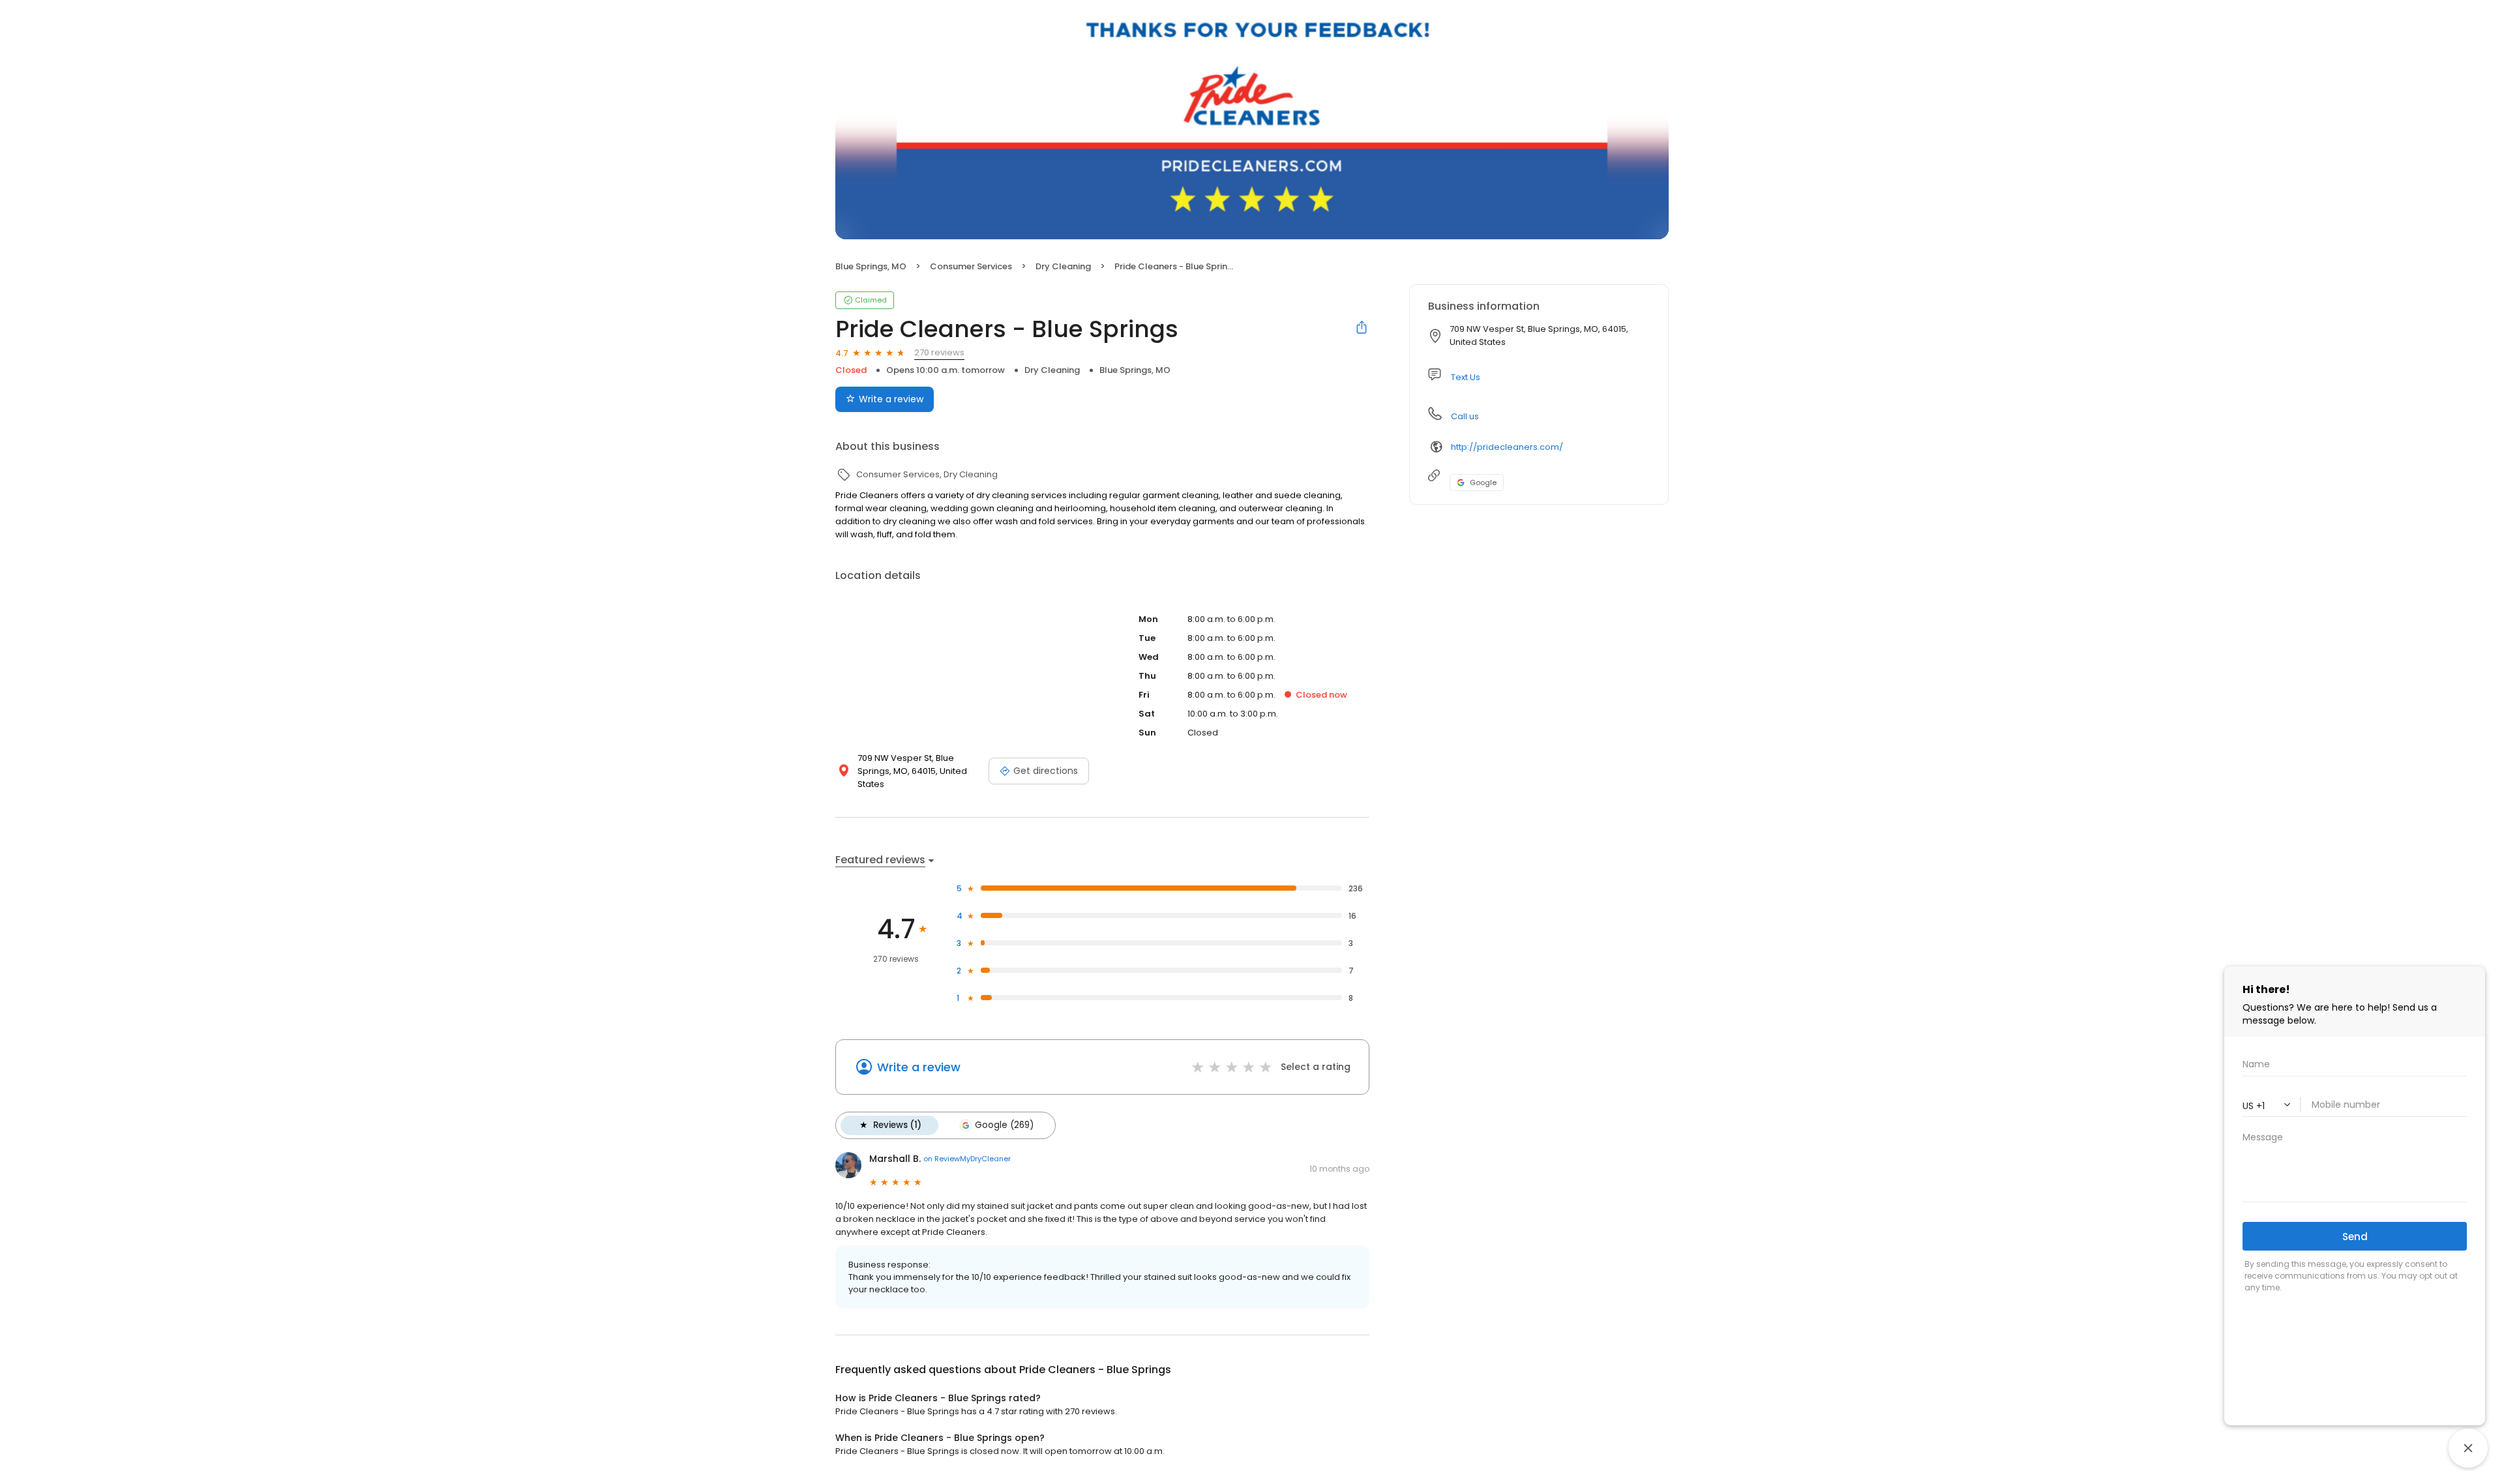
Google (1483, 482)
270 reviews (939, 352)
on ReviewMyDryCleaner (967, 1159)
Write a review (891, 399)
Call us (1465, 416)
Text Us (1466, 377)
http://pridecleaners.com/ (1507, 447)
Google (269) (1004, 1125)
